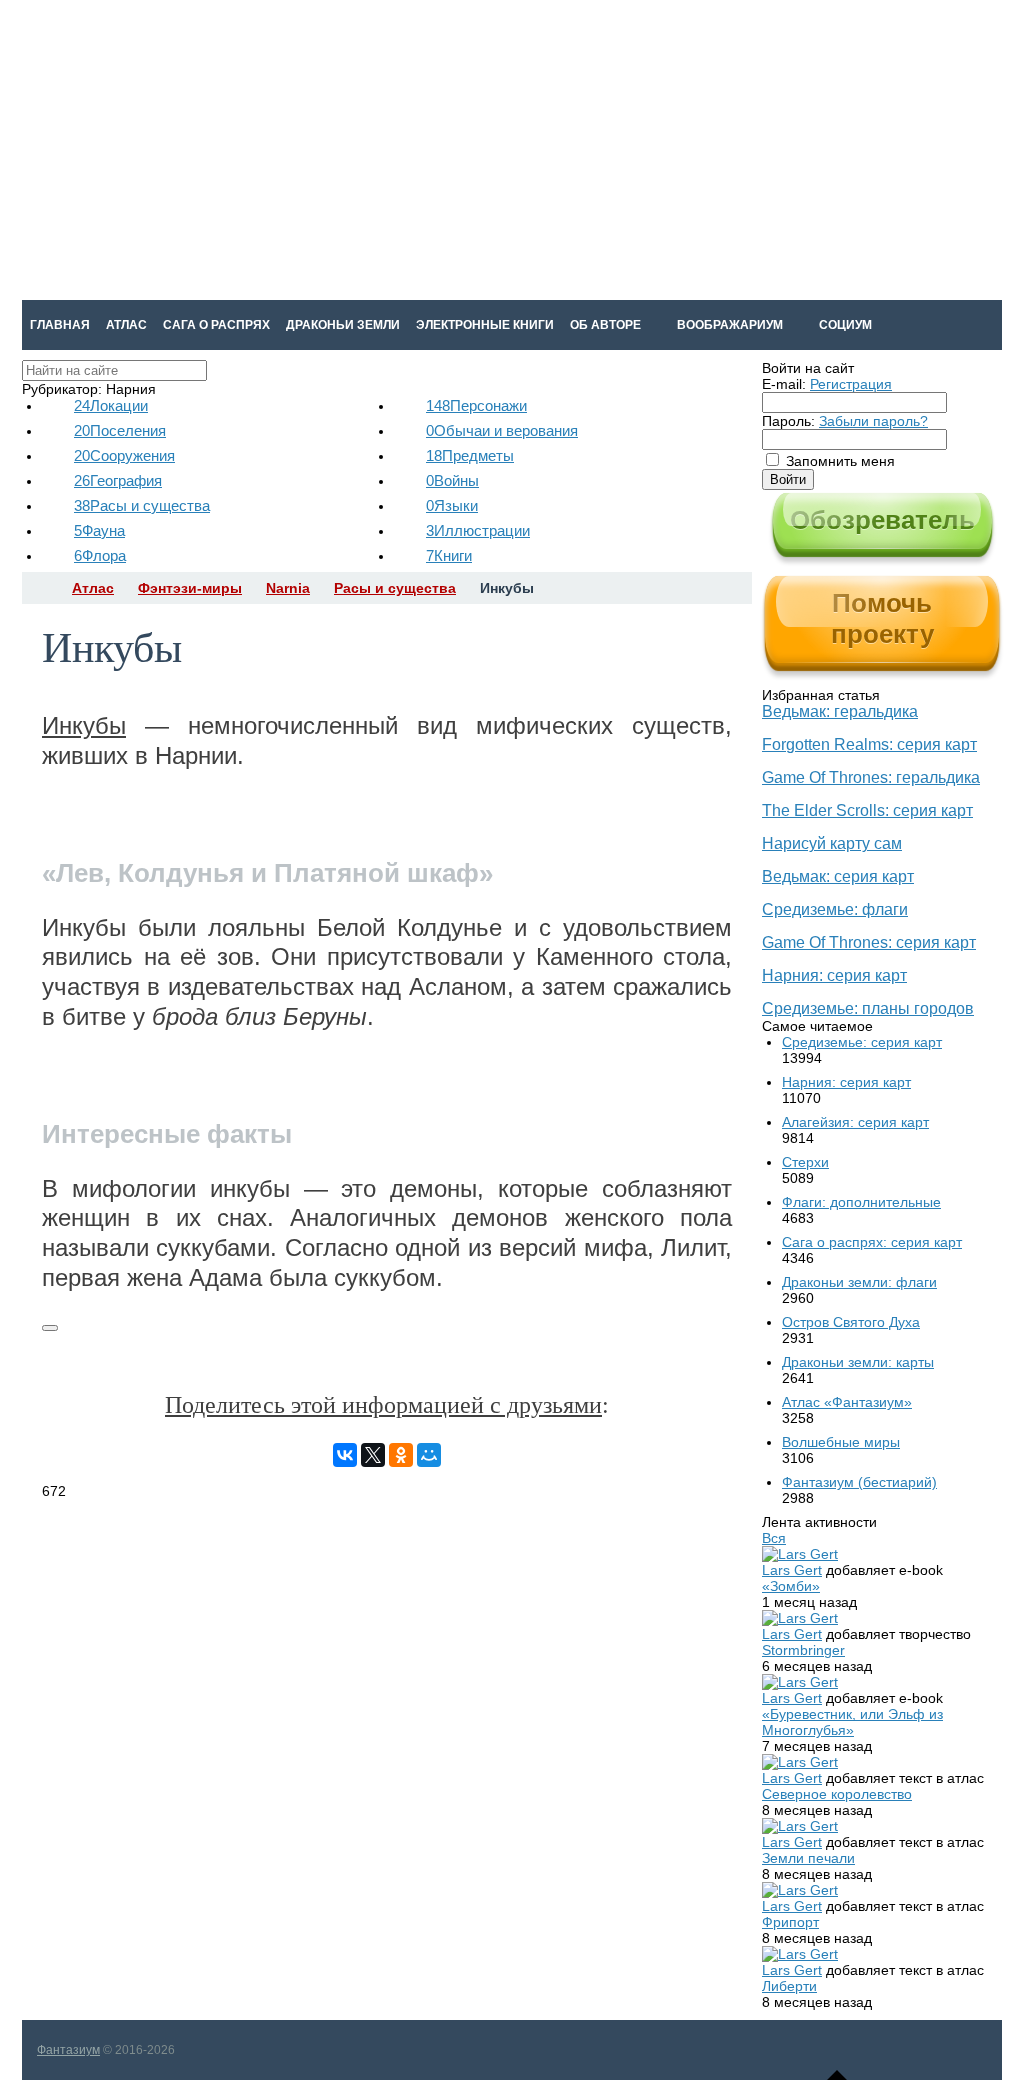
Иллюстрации (478, 530)
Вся (774, 1538)
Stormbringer (803, 1650)
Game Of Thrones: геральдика (871, 777)
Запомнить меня (840, 461)
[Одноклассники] (401, 1455)
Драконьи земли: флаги (859, 1282)
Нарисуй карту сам (832, 843)
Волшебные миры (841, 1442)
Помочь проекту (882, 618)
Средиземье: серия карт (862, 1042)
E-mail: (784, 384)
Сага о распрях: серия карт (872, 1242)
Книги (449, 555)
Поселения (120, 430)
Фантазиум (68, 2050)
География (118, 480)
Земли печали (808, 1858)
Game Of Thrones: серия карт (869, 942)
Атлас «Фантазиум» (847, 1402)
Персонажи (476, 405)
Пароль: (788, 421)
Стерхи (805, 1162)
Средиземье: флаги (835, 909)
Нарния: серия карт (834, 975)
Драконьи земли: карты (858, 1362)
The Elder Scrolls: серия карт (867, 810)
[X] (373, 1455)
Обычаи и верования (502, 430)
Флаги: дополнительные (861, 1202)
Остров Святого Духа (851, 1322)
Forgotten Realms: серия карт (869, 744)
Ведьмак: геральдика (840, 711)
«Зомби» (791, 1586)
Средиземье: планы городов (868, 1008)
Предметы (470, 455)
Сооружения (124, 455)
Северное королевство (837, 1794)
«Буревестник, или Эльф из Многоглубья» (852, 1722)
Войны (452, 480)
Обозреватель (882, 520)
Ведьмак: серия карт (838, 876)
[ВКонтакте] (345, 1455)
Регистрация (851, 384)
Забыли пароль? (873, 421)
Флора (100, 555)
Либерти (789, 1986)
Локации (111, 405)
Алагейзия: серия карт (855, 1122)
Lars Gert (792, 1570)
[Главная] (40, 588)
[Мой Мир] (429, 1455)
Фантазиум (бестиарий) (859, 1482)
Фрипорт (790, 1922)
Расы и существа (142, 505)
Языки (452, 505)
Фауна (99, 530)
